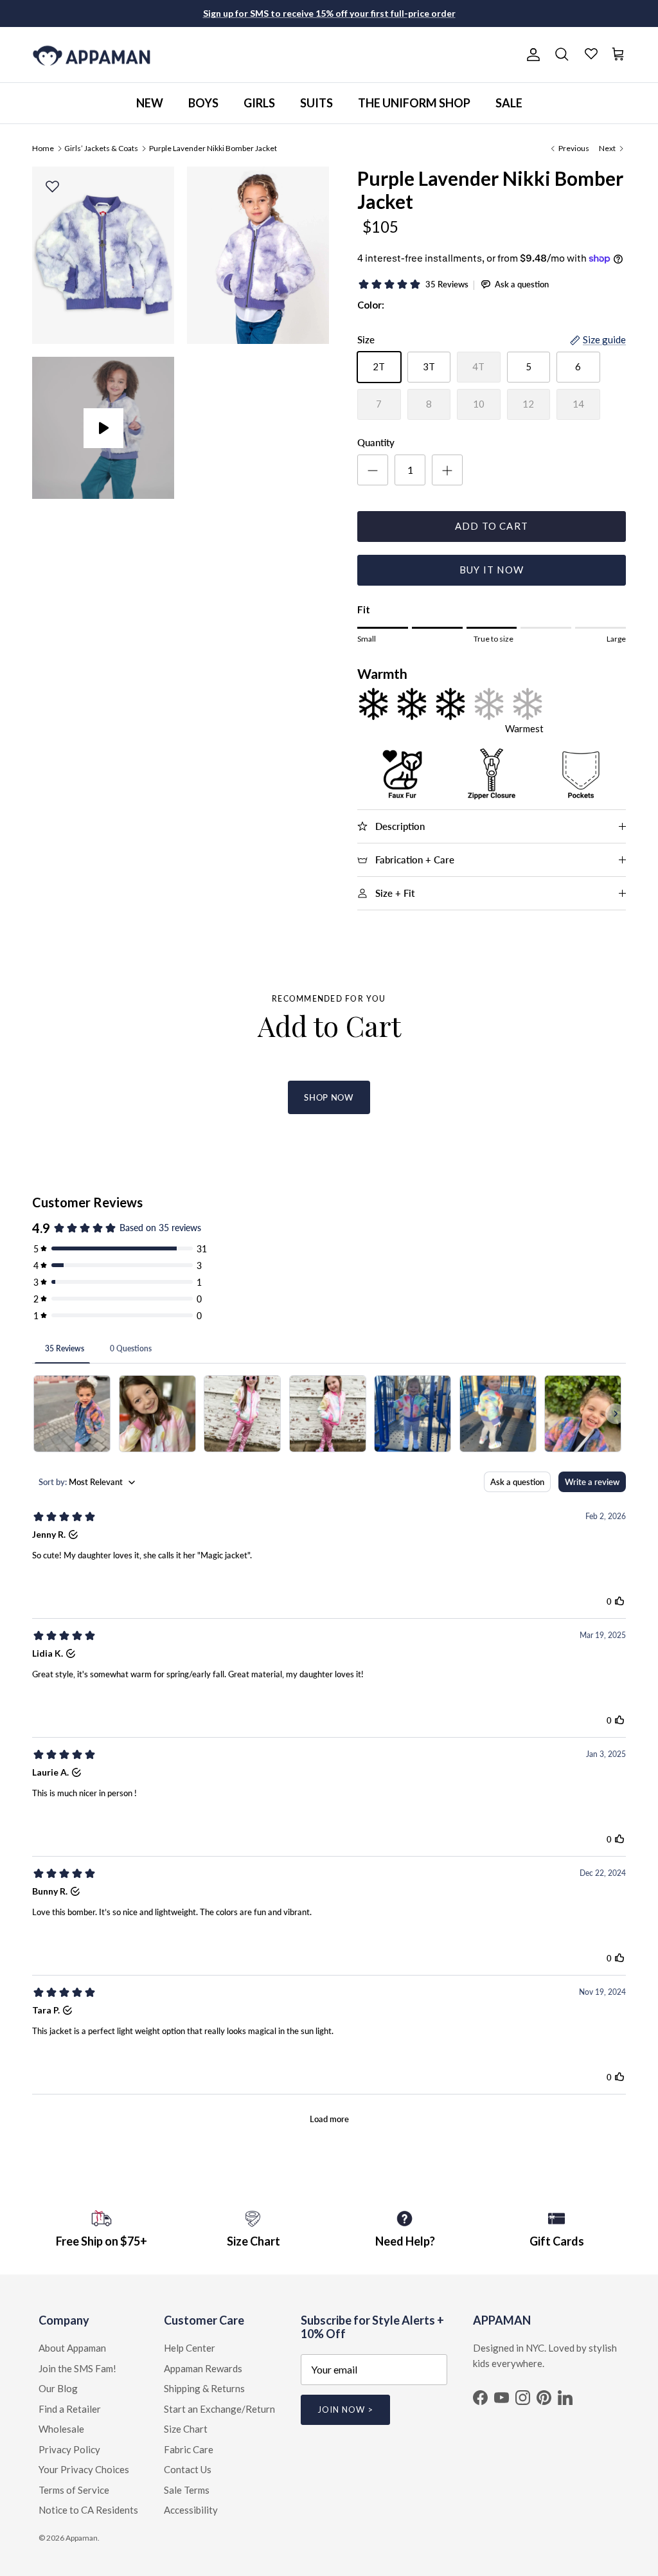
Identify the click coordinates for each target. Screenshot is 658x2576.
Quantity (376, 442)
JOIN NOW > (345, 2409)
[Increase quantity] (447, 470)
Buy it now (492, 570)
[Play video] (103, 428)
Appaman (82, 2538)
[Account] (531, 55)
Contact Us (188, 2469)
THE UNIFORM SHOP (414, 103)
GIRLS (259, 103)
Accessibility (191, 2510)
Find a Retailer (70, 2409)
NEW (150, 103)
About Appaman (72, 2348)
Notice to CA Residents (88, 2510)
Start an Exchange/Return (219, 2409)
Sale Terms (187, 2490)
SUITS (316, 103)
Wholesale (61, 2429)
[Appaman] (92, 55)
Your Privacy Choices (84, 2469)
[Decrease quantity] (373, 470)
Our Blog (58, 2388)
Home (43, 148)
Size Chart (186, 2429)
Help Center (190, 2348)
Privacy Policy (69, 2449)
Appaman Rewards (203, 2368)
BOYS (203, 103)
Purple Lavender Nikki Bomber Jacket (213, 148)
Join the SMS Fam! (77, 2368)
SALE (509, 103)
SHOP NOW (329, 1097)
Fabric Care (189, 2449)
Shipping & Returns (204, 2388)
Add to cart (492, 526)
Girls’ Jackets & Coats (101, 148)
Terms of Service (74, 2490)
